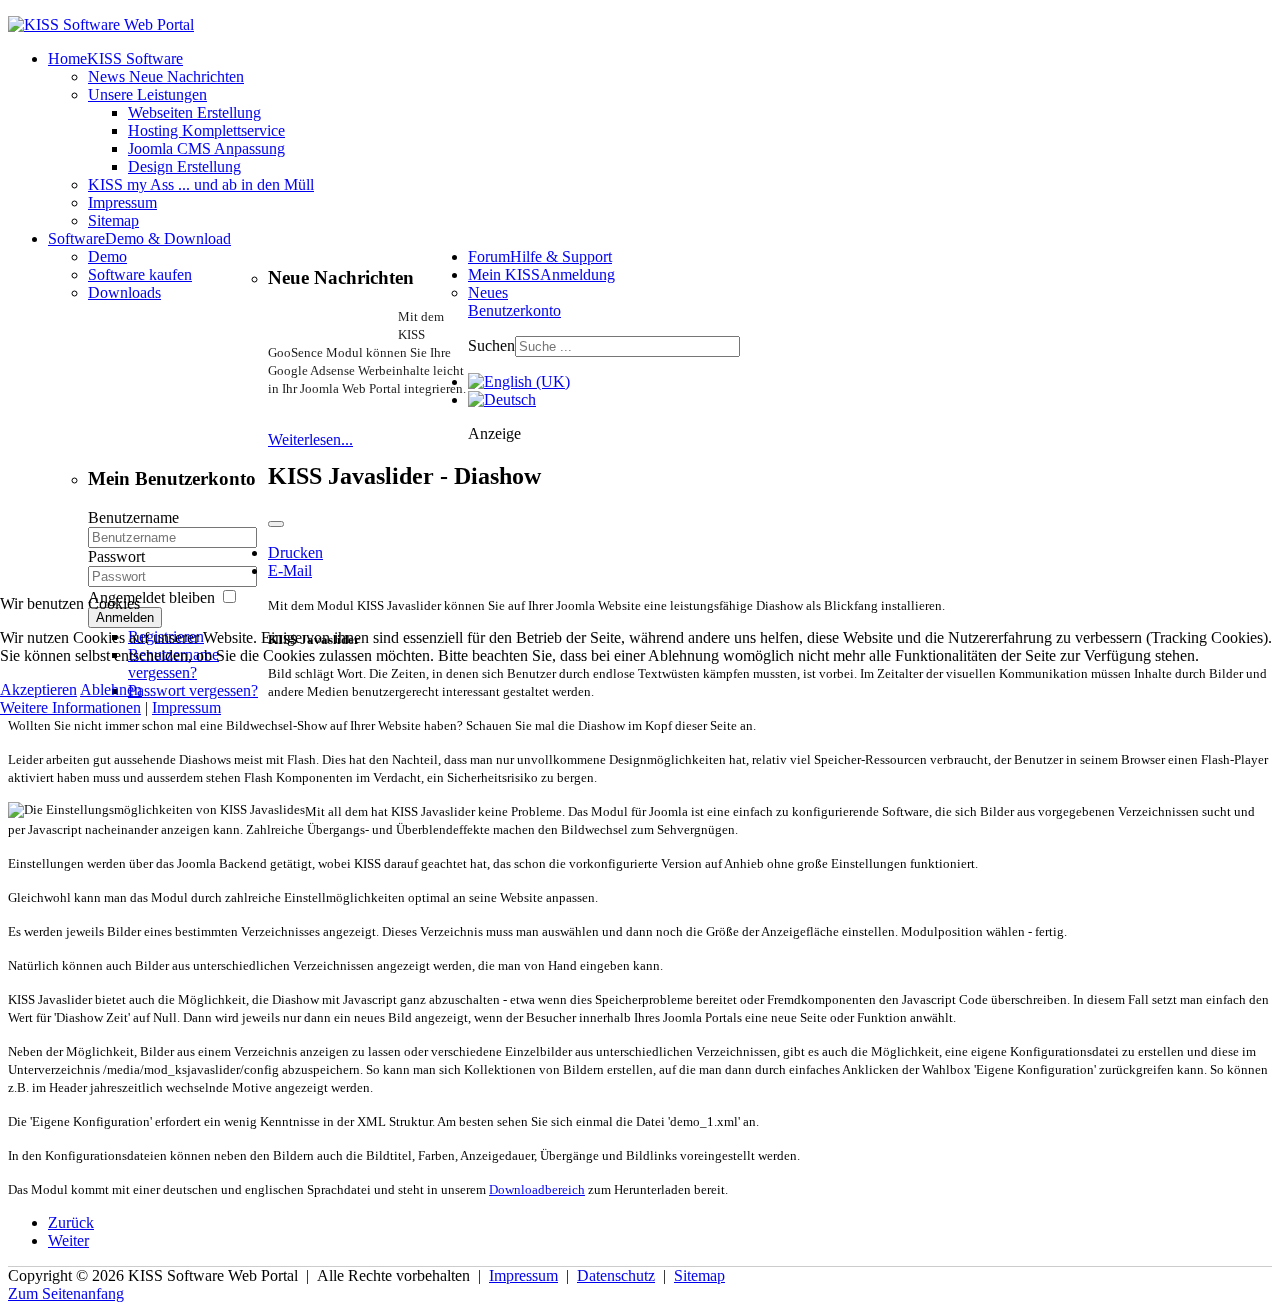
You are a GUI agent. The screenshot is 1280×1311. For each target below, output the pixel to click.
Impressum (186, 707)
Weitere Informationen (70, 707)
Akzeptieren (38, 689)
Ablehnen (111, 689)
